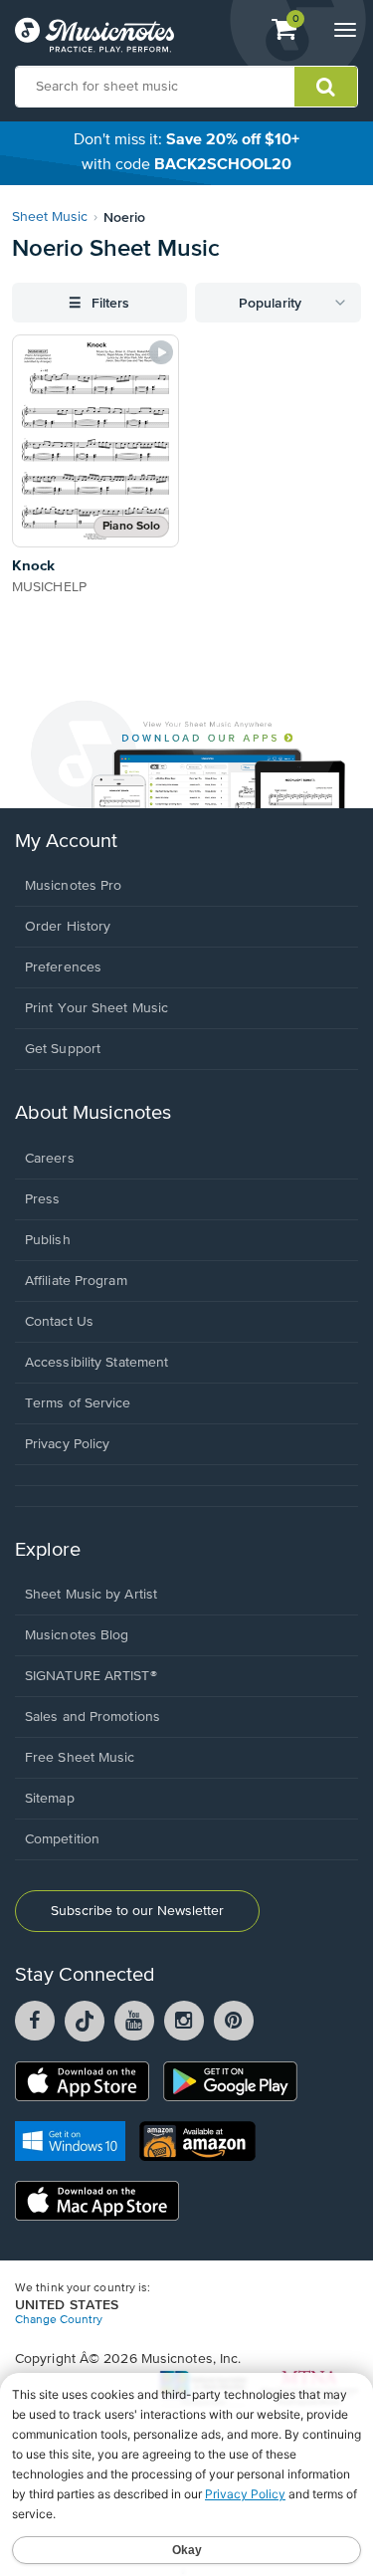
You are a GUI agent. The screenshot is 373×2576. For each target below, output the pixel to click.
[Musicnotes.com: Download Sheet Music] (94, 35)
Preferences (63, 967)
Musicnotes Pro (73, 886)
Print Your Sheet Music (96, 1008)
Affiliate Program (76, 1281)
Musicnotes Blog (77, 1635)
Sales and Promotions (93, 1717)
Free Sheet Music (80, 1758)
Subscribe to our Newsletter (137, 1911)
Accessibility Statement (96, 1363)
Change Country (59, 2320)
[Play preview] (161, 352)
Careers (50, 1159)
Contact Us (59, 1322)
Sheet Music (50, 217)
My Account (66, 842)
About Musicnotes (93, 1113)
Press (43, 1199)
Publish (48, 1240)
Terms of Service (78, 1403)
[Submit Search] (326, 87)
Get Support (63, 1049)
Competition (62, 1839)
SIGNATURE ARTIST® (91, 1676)
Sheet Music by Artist (91, 1595)
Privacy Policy (67, 1444)
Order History (68, 927)
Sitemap (50, 1799)
